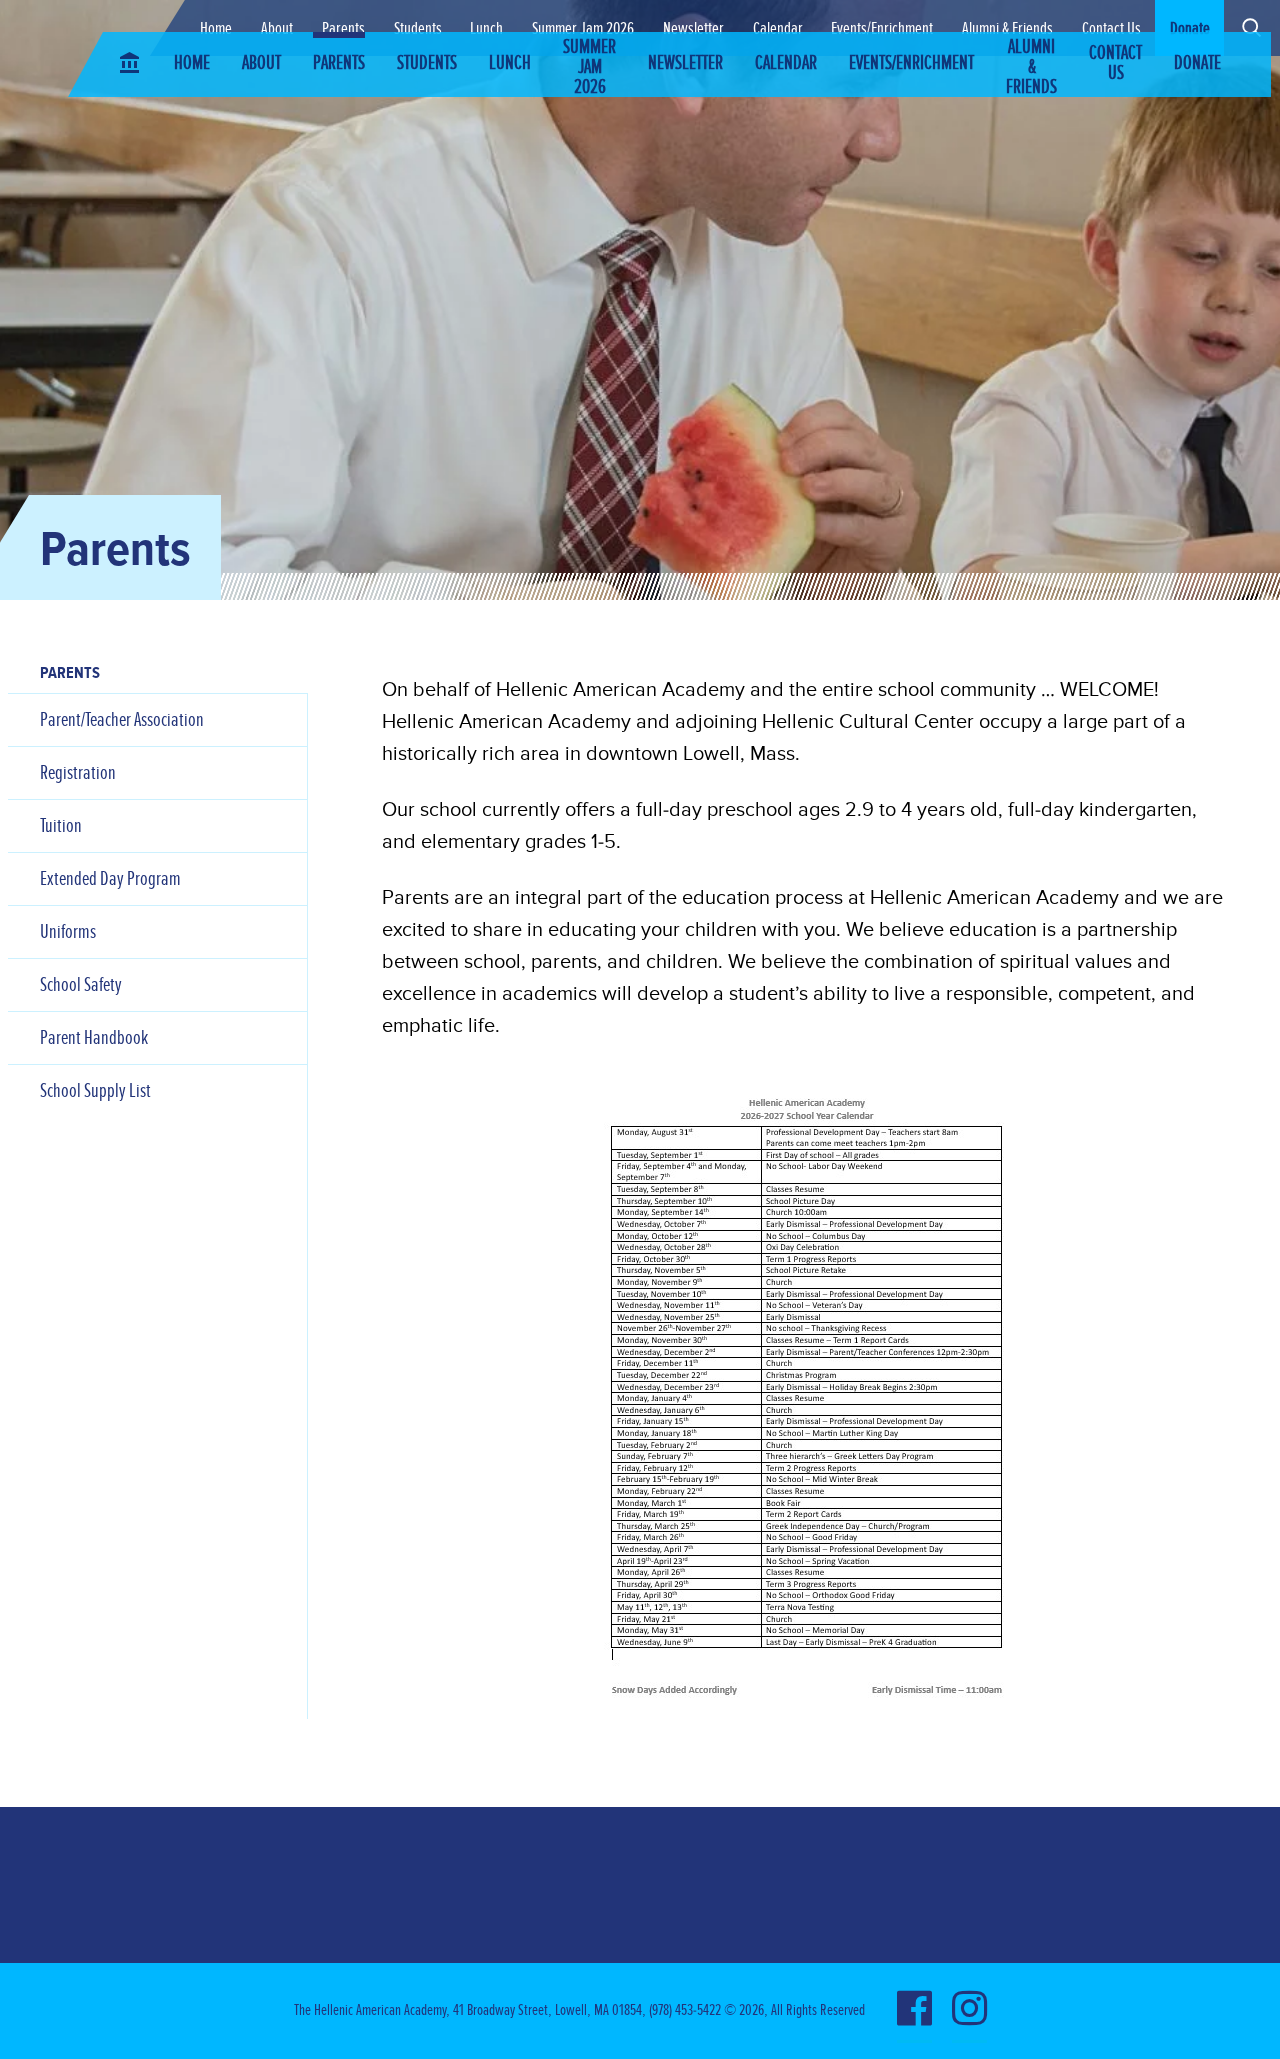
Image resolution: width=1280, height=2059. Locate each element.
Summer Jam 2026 (583, 28)
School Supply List (95, 1091)
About (277, 28)
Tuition (61, 826)
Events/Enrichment (882, 28)
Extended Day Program (110, 879)
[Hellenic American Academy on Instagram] (969, 2011)
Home (216, 28)
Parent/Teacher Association (122, 720)
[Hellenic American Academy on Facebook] (914, 2011)
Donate (1190, 28)
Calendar (778, 28)
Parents (343, 28)
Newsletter (693, 28)
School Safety (81, 985)
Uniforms (68, 932)
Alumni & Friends (1007, 28)
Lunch (486, 28)
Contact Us (1111, 28)
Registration (78, 773)
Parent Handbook (94, 1038)
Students (418, 28)
